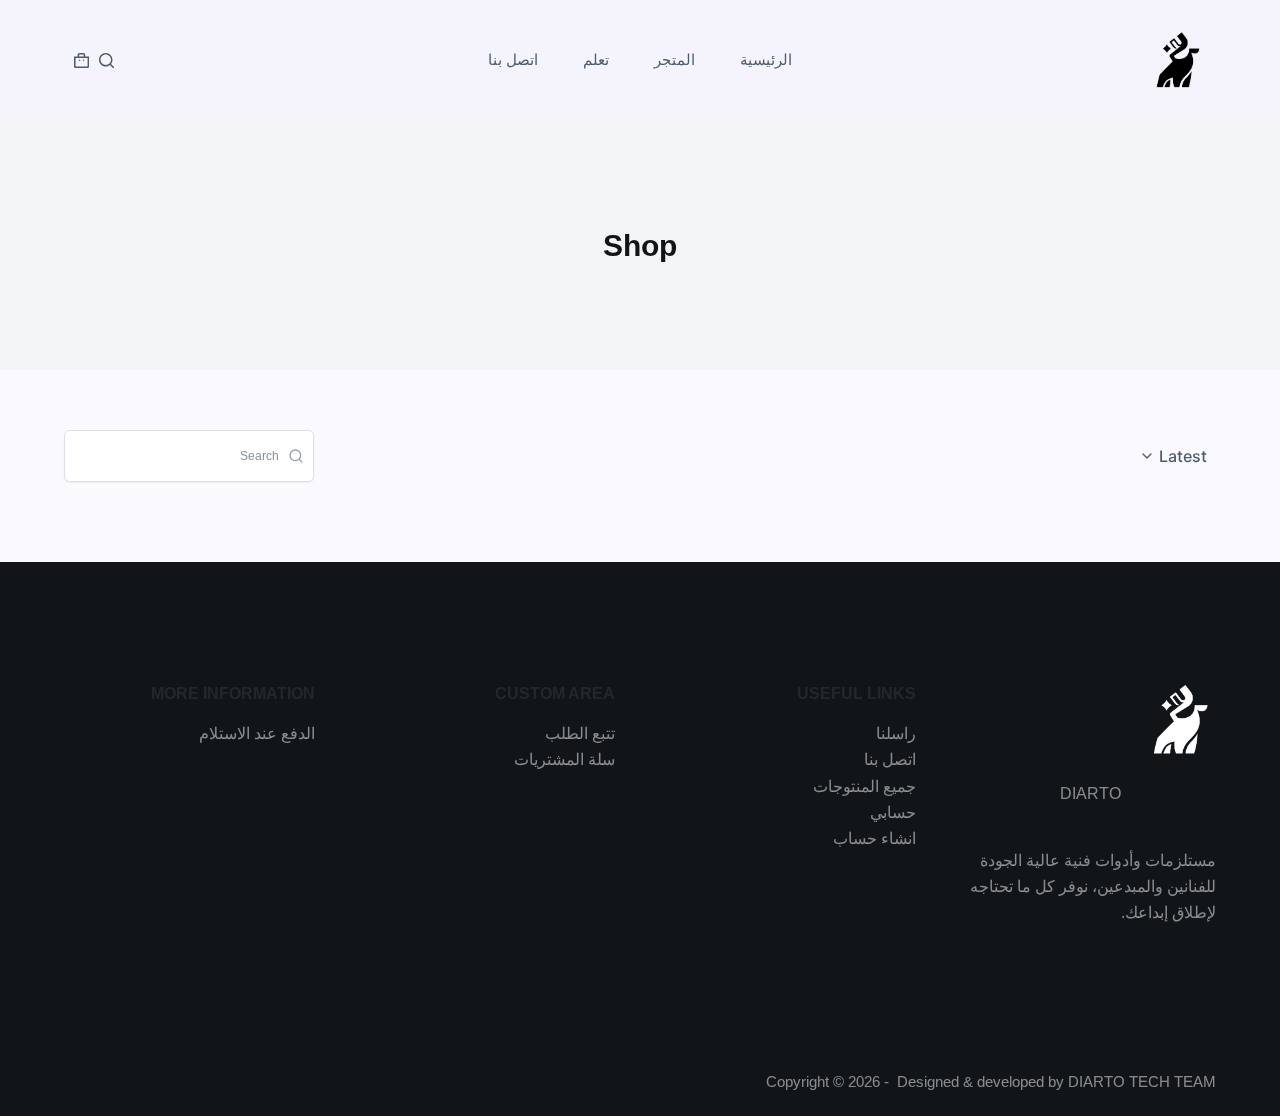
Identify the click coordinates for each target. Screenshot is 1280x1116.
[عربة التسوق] (81, 60)
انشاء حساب (874, 838)
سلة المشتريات (564, 759)
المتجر (674, 59)
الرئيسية (766, 59)
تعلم (596, 59)
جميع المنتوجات (864, 786)
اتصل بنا (513, 59)
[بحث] (106, 60)
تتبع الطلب (580, 733)
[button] (1177, 456)
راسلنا (896, 733)
